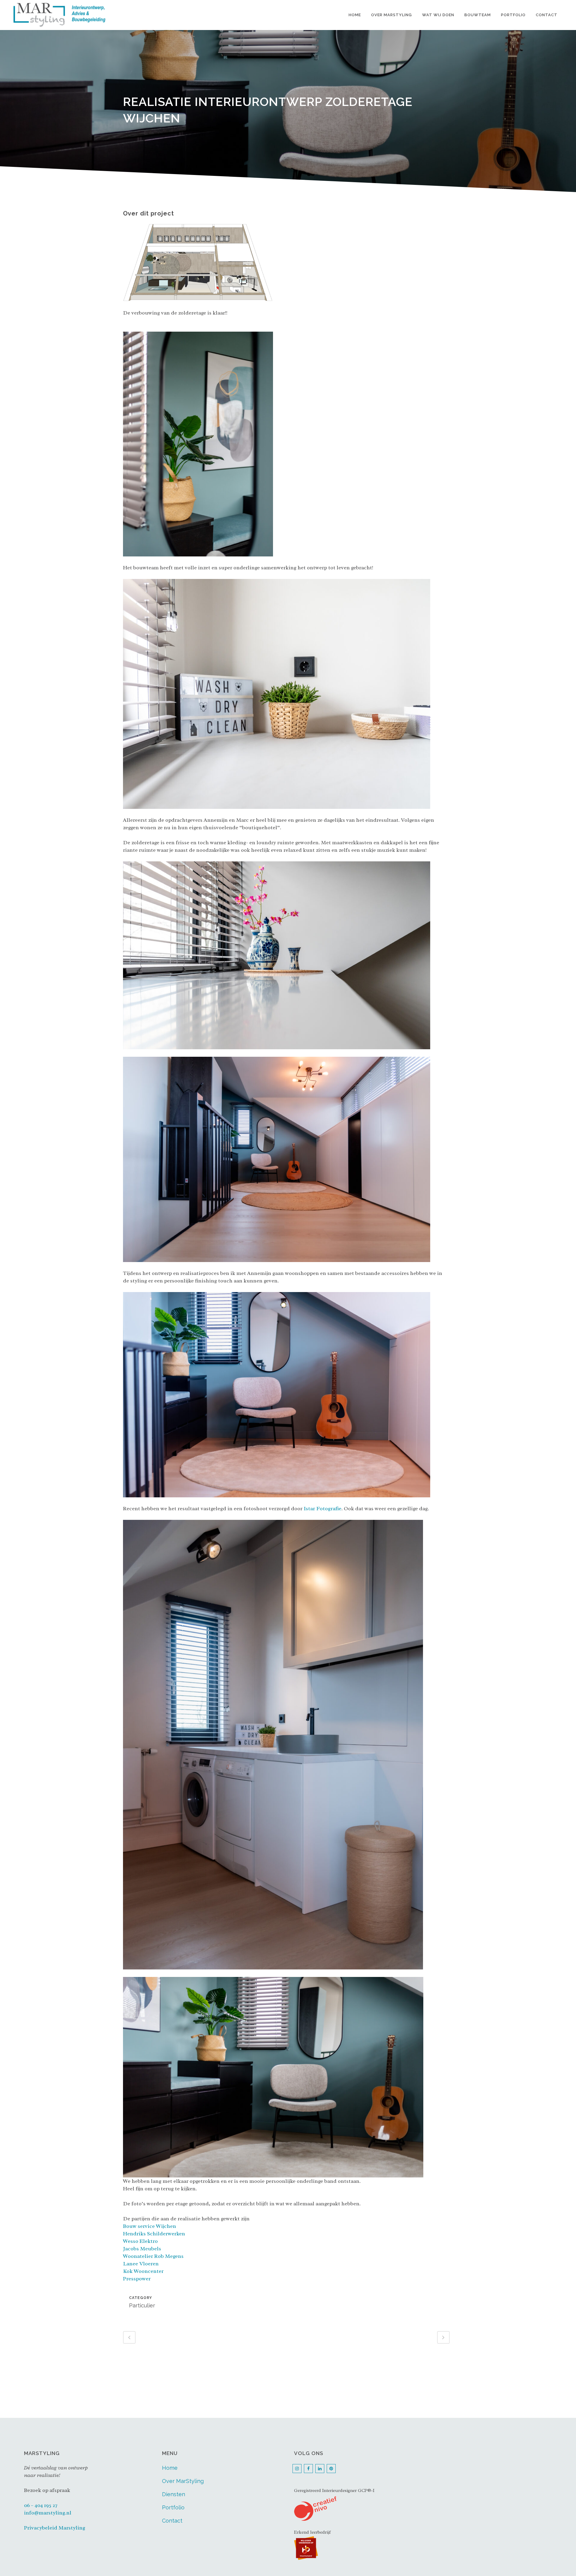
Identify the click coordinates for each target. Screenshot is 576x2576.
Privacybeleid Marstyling (55, 2528)
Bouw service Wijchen (150, 2226)
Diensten (174, 2494)
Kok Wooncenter (143, 2271)
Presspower (137, 2279)
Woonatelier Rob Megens (153, 2256)
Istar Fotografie (322, 1508)
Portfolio (173, 2507)
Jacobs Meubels (142, 2249)
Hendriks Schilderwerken (154, 2234)
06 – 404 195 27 (41, 2505)
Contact (172, 2521)
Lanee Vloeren (141, 2264)
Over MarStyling (183, 2481)
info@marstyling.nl (48, 2513)
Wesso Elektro (140, 2241)
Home (170, 2468)
